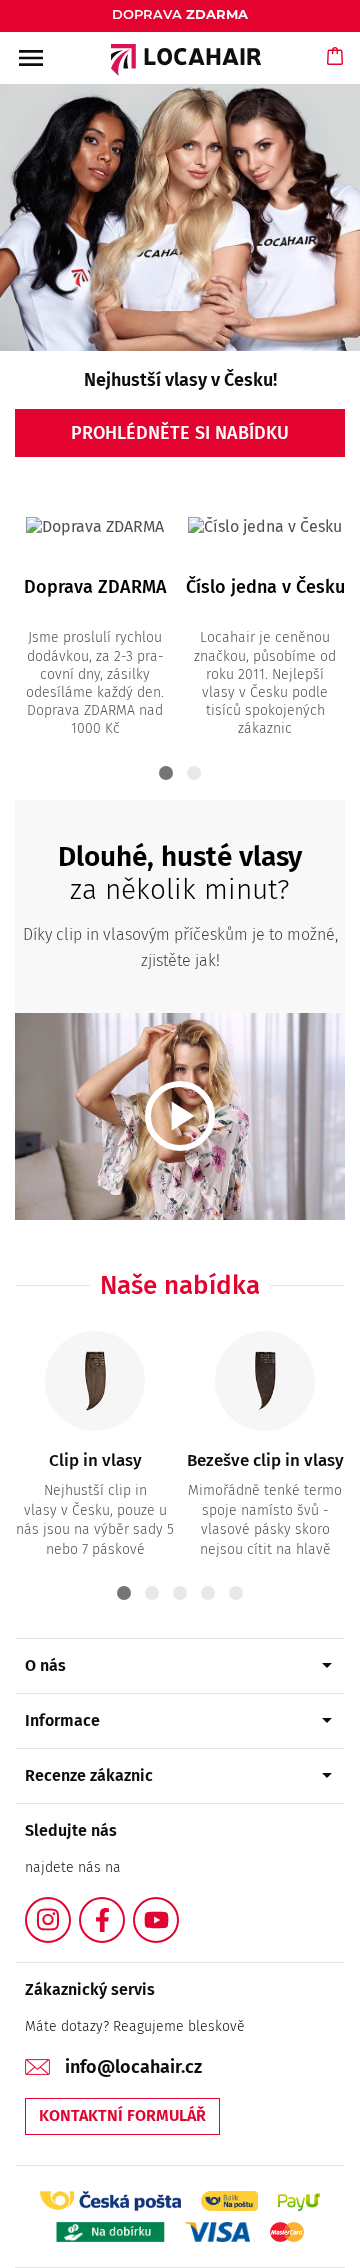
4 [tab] (208, 1593)
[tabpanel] (95, 617)
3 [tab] (180, 1593)
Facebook (124, 1908)
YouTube (178, 1908)
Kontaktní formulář (122, 2115)
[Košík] (336, 75)
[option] (180, 280)
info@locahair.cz (133, 2067)
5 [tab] (236, 1593)
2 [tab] (194, 773)
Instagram (70, 1908)
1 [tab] (166, 773)
